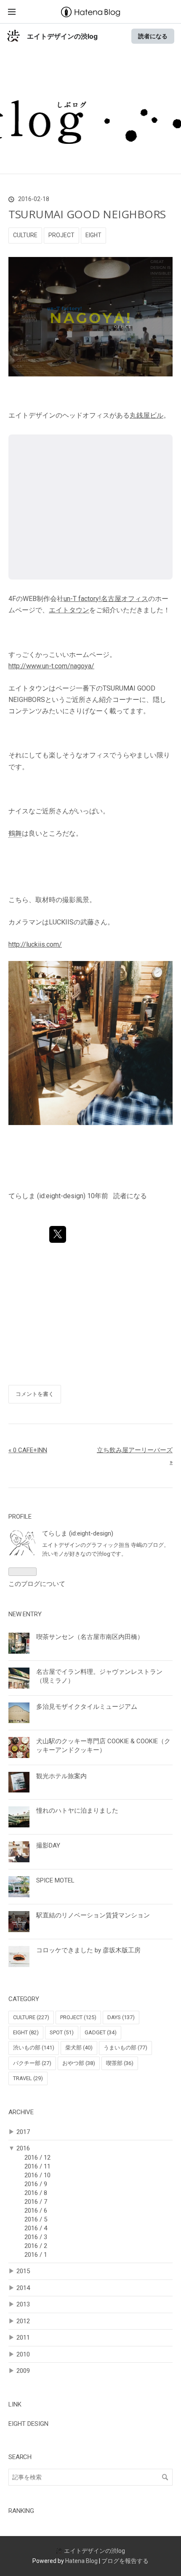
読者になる (153, 36)
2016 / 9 (36, 2184)
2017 (23, 2132)
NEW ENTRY (25, 1614)
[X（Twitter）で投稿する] (58, 1234)
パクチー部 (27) (32, 2063)
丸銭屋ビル (146, 415)
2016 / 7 (36, 2202)
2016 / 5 (36, 2219)
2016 (23, 2148)
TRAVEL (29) (28, 2078)
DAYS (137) (121, 2017)
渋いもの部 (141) (34, 2048)
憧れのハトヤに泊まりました (77, 1811)
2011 (23, 2338)
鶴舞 (15, 833)
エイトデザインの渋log (62, 36)
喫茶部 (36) (120, 2063)
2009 (23, 2371)
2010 (23, 2354)
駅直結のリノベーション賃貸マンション (93, 1915)
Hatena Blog (81, 2561)
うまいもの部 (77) (125, 2048)
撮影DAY (48, 1845)
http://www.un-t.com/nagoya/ (51, 666)
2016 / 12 (37, 2158)
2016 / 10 (37, 2175)
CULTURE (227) (31, 2017)
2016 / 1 (36, 2255)
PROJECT (61, 235)
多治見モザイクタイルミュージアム (87, 1707)
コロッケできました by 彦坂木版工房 (88, 1950)
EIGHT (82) (26, 2032)
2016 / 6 (36, 2211)
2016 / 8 (36, 2193)
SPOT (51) (62, 2032)
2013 (23, 2304)
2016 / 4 (36, 2228)
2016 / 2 (36, 2246)
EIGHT (93, 235)
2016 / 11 (37, 2166)
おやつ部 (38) (79, 2063)
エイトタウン (69, 610)
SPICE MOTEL (55, 1880)
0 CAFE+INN (28, 1450)
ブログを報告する (125, 2561)
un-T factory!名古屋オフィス (106, 599)
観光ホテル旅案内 (61, 1776)
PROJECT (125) (78, 2017)
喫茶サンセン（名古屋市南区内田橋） (90, 1637)
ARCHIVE (21, 2112)
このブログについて (37, 1584)
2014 (23, 2288)
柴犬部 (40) (79, 2048)
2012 (23, 2321)
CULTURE (25, 235)
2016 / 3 (36, 2237)
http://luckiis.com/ (35, 944)
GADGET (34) (101, 2032)
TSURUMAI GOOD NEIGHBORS (87, 214)
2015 (23, 2271)
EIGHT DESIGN (28, 2424)
